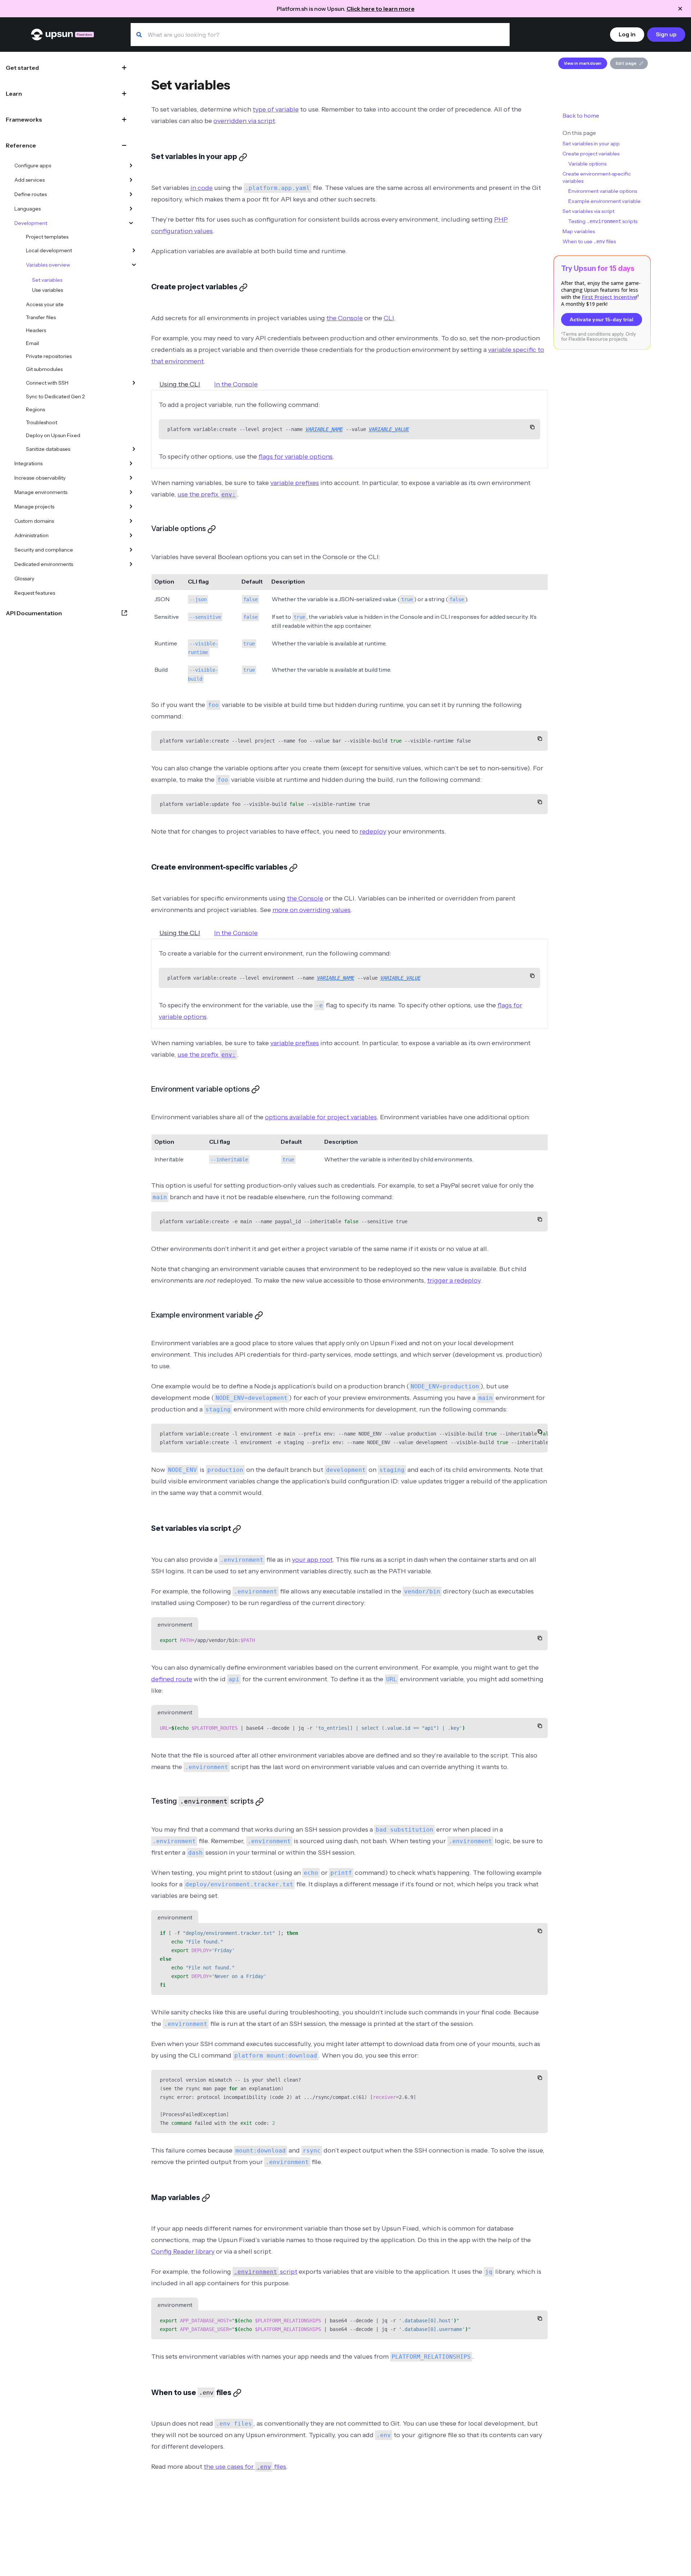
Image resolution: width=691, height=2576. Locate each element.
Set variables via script (588, 211)
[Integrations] (131, 463)
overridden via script (244, 121)
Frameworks (24, 119)
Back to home (581, 115)
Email (32, 343)
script (266, 2272)
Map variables (579, 231)
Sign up (666, 34)
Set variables (47, 280)
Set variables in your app (591, 144)
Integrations (28, 463)
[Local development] (134, 250)
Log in (627, 34)
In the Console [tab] (236, 384)
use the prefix (207, 494)
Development (31, 223)
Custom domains (34, 521)
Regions (35, 409)
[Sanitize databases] (134, 449)
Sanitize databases (48, 449)
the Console (345, 318)
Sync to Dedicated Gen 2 (55, 396)
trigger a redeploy (454, 1280)
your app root (312, 1560)
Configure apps (33, 165)
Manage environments (41, 492)
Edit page (626, 63)
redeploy (373, 831)
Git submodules (44, 369)
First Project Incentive (609, 297)
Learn (14, 94)
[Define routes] (131, 194)
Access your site (45, 304)
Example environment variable (604, 201)
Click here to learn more (381, 9)
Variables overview (48, 265)
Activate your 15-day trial (602, 319)
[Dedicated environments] (131, 564)
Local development (49, 250)
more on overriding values (311, 910)
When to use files (589, 241)
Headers (36, 330)
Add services (30, 180)
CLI (389, 318)
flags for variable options (295, 457)
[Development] (131, 223)
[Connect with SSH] (134, 383)
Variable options (587, 164)
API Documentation (34, 613)
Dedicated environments (44, 564)
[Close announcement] (680, 9)
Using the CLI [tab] (180, 384)
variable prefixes (295, 483)
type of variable (276, 109)
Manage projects (34, 507)
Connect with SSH (47, 383)
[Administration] (131, 535)
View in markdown (583, 63)
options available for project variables (321, 1117)
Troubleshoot (42, 422)
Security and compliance (44, 550)
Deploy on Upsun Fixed (53, 435)
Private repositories (49, 356)
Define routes (31, 194)
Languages (28, 209)
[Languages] (131, 209)
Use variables (48, 290)
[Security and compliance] (131, 550)
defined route (172, 1679)
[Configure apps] (131, 165)
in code (202, 188)
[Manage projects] (131, 507)
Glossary (24, 579)
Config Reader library (183, 2251)
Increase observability (40, 478)
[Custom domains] (131, 521)
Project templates (47, 237)
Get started (22, 68)
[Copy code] (532, 427)
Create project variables (591, 154)
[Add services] (131, 180)
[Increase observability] (131, 478)
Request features (35, 593)
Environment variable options (603, 191)
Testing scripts (603, 221)
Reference (21, 145)
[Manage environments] (131, 492)
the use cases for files (245, 2467)
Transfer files (41, 317)
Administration (31, 535)
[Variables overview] (134, 265)
